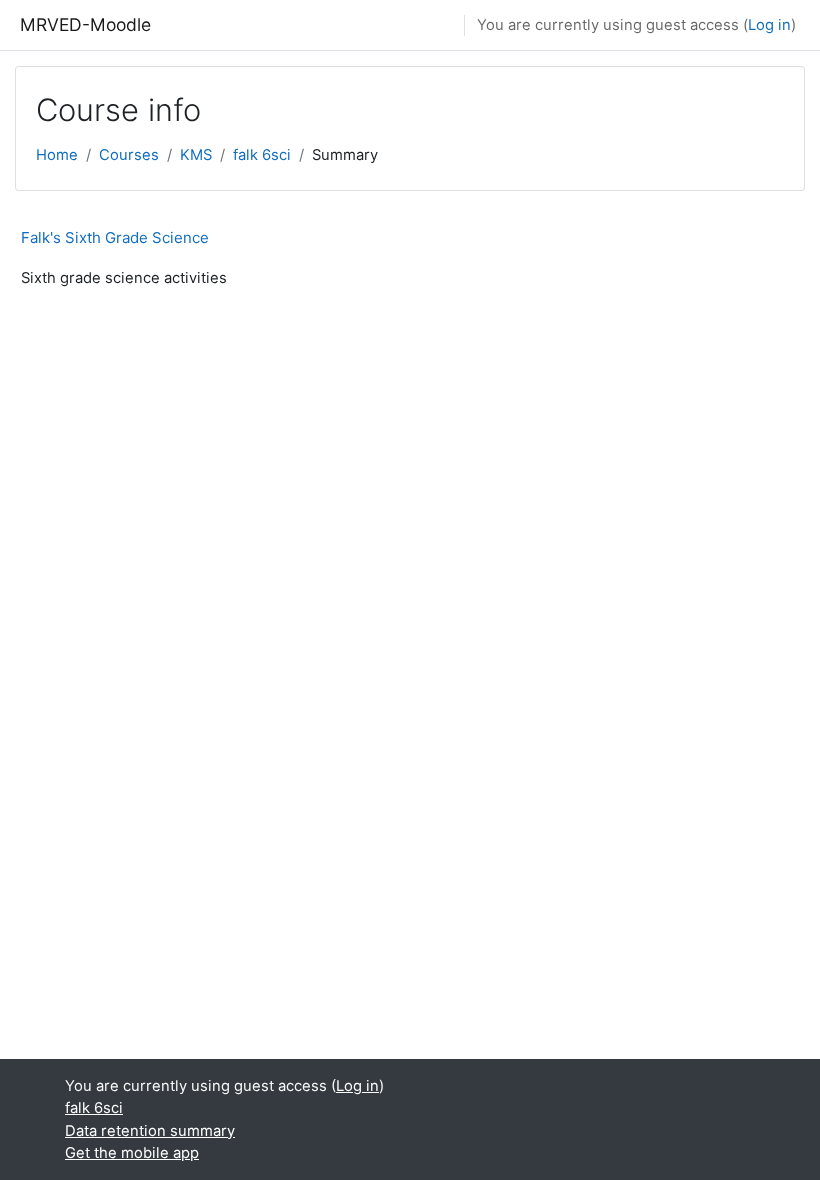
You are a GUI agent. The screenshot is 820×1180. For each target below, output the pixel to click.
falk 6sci (262, 155)
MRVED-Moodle (85, 24)
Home (57, 155)
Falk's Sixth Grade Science (115, 237)
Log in (769, 25)
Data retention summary (150, 1131)
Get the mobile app (132, 1153)
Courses (129, 155)
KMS (196, 155)
